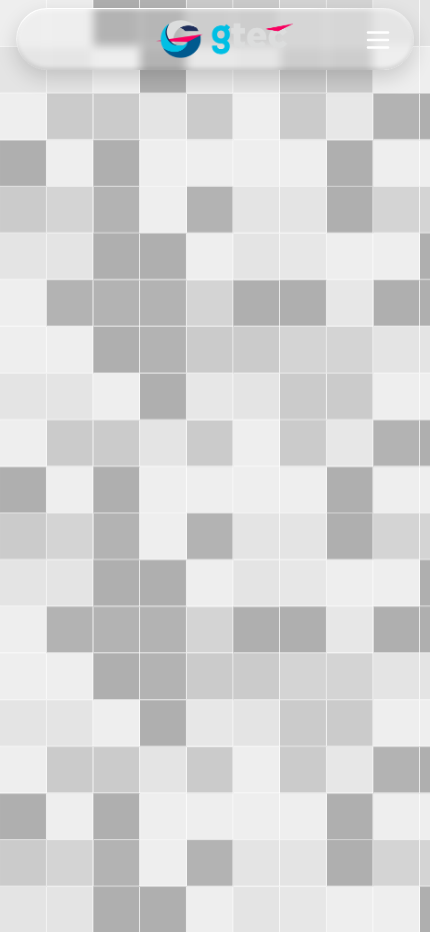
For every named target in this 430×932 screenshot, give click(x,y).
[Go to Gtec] (215, 39)
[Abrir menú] (378, 40)
